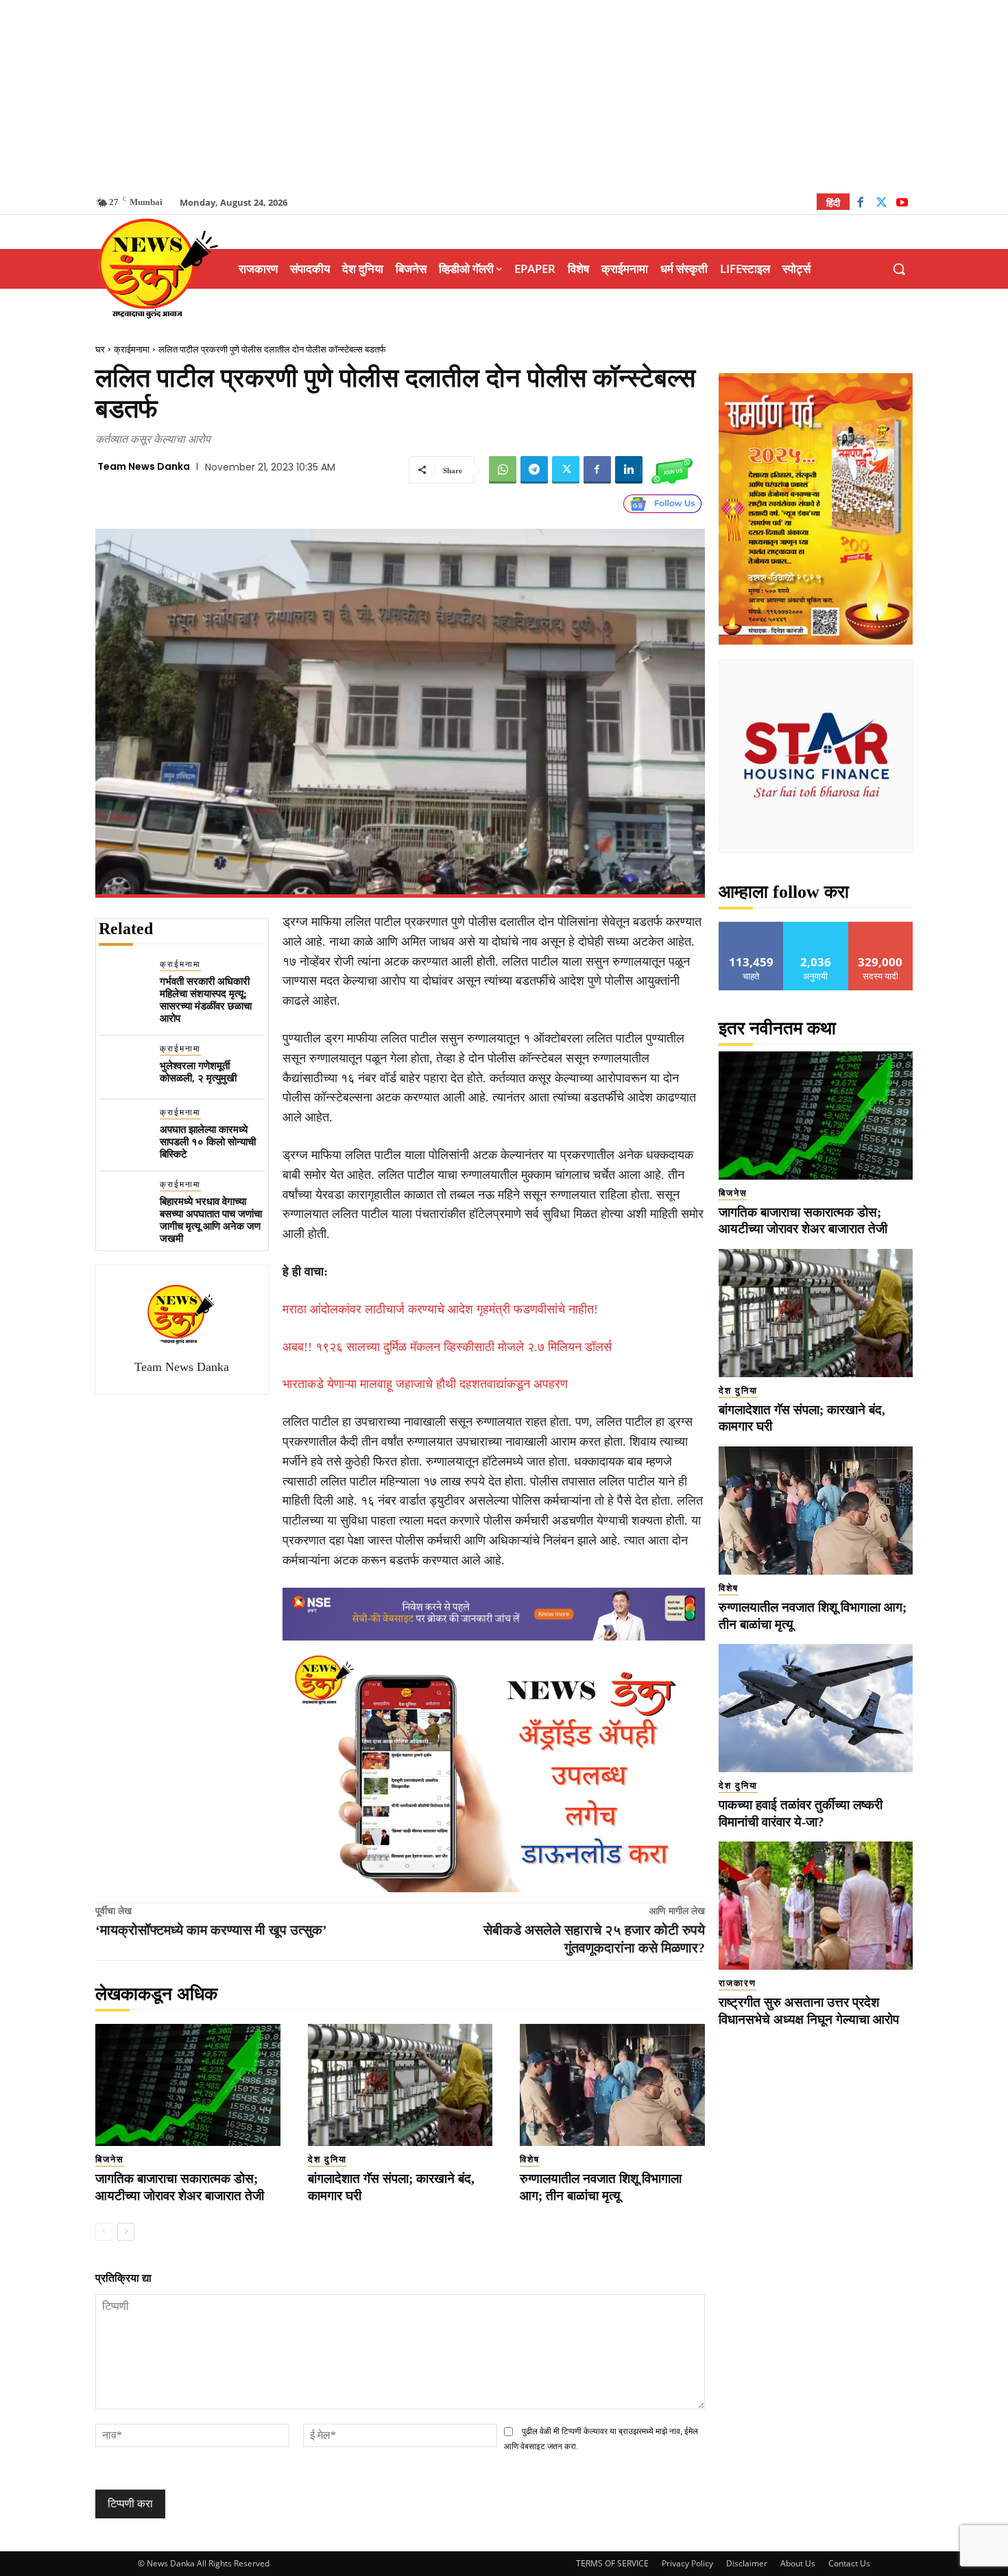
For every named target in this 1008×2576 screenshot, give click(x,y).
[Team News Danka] (182, 1314)
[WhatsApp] (503, 470)
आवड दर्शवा (751, 927)
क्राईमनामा (132, 349)
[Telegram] (534, 470)
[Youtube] (902, 204)
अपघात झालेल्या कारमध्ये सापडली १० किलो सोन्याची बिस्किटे (208, 1142)
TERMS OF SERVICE (612, 2563)
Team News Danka (144, 466)
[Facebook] (860, 204)
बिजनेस (110, 2159)
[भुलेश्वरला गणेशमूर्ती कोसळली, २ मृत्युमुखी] (124, 1068)
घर (100, 349)
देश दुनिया (327, 2159)
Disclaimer (747, 2563)
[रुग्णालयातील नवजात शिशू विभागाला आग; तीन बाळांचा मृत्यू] (612, 2085)
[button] (899, 269)
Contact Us (849, 2563)
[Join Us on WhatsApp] (672, 470)
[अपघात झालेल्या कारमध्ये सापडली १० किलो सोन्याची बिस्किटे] (124, 1131)
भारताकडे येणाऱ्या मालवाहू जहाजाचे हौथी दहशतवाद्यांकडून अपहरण (425, 1384)
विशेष (530, 2159)
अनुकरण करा (816, 927)
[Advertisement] (504, 96)
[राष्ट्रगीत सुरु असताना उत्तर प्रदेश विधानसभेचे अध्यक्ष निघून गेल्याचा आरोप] (816, 1906)
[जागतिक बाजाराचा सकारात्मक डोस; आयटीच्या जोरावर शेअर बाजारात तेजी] (188, 2085)
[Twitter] (881, 204)
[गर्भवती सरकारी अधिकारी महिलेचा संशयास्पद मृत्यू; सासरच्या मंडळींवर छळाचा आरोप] (124, 983)
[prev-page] (104, 2232)
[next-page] (126, 2232)
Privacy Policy (687, 2563)
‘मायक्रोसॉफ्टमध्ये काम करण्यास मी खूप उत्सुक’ (211, 1930)
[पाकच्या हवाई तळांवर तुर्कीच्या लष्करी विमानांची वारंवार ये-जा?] (816, 1708)
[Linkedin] (629, 470)
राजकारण (737, 1983)
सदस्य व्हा (881, 927)
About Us (798, 2563)
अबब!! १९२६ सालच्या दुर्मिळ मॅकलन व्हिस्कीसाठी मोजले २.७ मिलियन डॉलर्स (447, 1347)
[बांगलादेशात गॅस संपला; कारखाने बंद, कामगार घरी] (400, 2085)
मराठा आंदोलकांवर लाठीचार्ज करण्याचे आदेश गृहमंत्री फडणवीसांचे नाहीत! (440, 1309)
